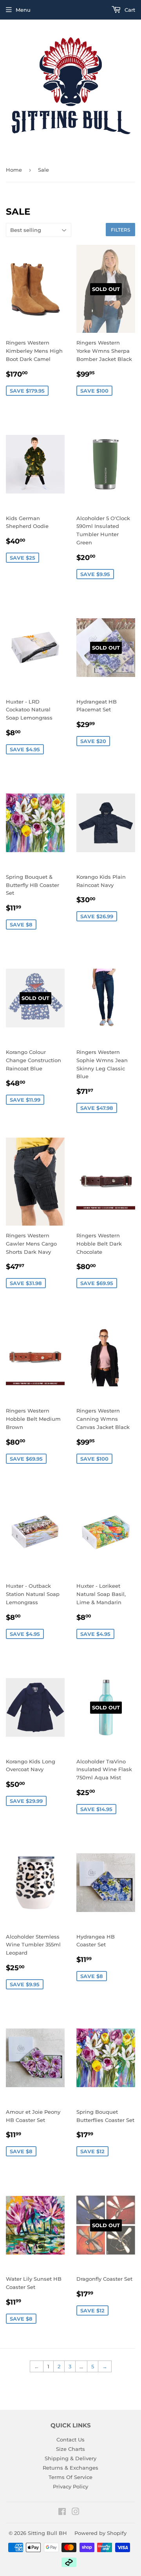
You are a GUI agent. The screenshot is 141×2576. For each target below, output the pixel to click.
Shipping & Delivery (70, 2458)
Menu (23, 10)
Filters (120, 230)
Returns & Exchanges (70, 2468)
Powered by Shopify (100, 2533)
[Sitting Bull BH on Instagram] (76, 2513)
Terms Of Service (70, 2477)
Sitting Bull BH (47, 2533)
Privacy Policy (70, 2486)
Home (14, 170)
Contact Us (70, 2440)
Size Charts (70, 2449)
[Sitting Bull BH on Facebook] (62, 2513)
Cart (129, 10)
